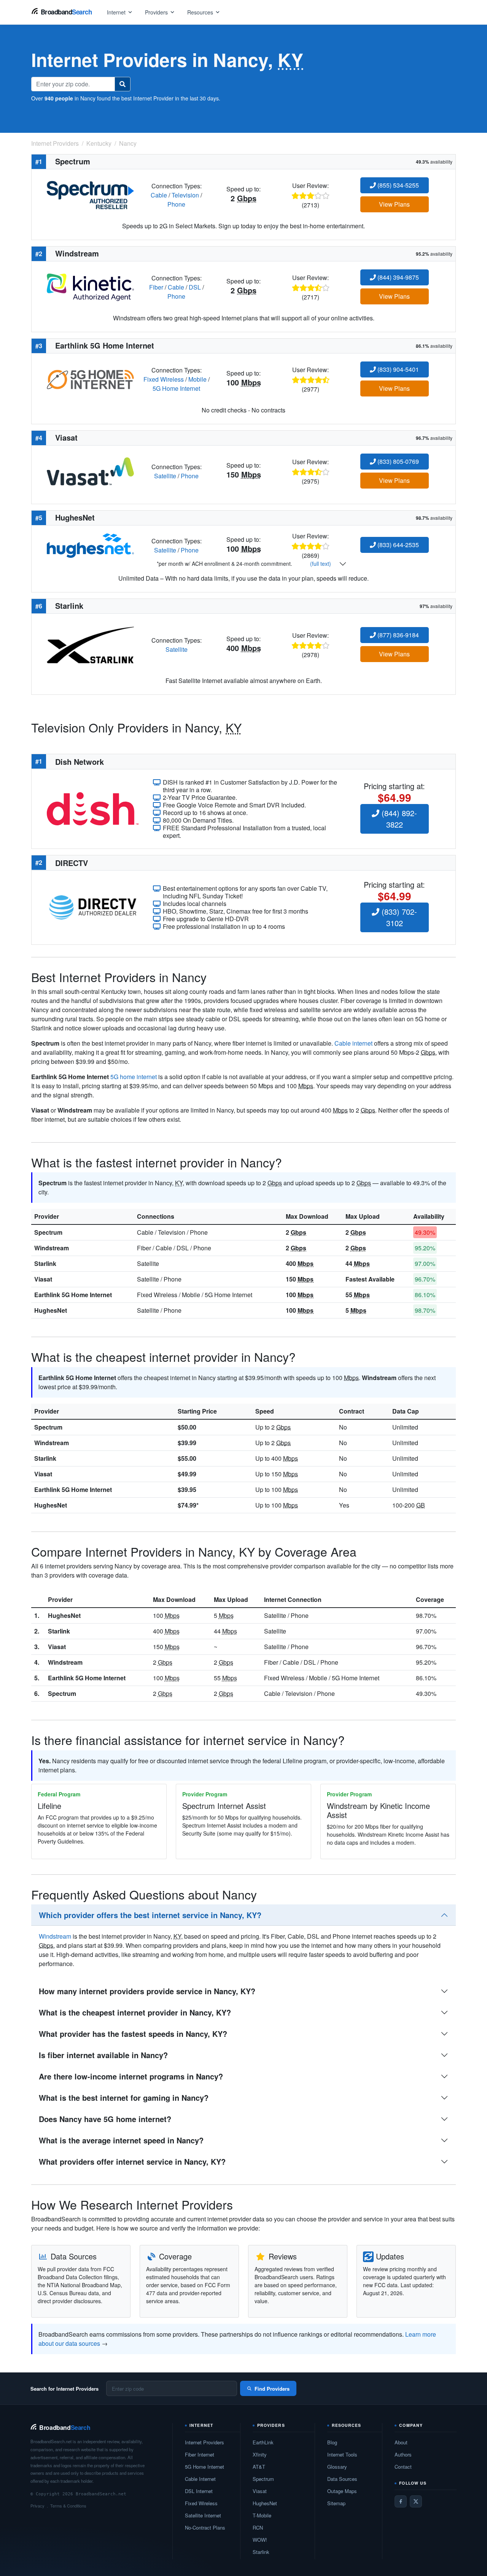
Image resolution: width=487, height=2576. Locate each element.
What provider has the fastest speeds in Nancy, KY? (133, 2034)
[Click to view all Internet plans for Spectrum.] (90, 194)
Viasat (43, 1279)
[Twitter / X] (416, 2501)
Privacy (37, 2506)
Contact (403, 2467)
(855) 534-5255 (397, 185)
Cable (159, 195)
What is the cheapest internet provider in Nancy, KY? (135, 2012)
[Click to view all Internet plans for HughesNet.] (90, 545)
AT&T (259, 2467)
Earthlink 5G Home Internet (73, 1295)
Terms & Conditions (68, 2506)
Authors (403, 2454)
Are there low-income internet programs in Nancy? (131, 2076)
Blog (332, 2442)
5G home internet (134, 1077)
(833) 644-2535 (397, 545)
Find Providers (272, 2389)
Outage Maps (342, 2491)
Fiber (156, 287)
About (401, 2442)
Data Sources (342, 2479)
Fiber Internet (200, 2454)
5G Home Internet (176, 388)
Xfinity (260, 2454)
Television (185, 195)
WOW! (260, 2540)
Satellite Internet (203, 2515)
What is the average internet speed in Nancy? (121, 2140)
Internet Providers (205, 2442)
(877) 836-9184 (397, 635)
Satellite (165, 476)
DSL (195, 287)
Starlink (45, 1263)
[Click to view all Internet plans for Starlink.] (90, 644)
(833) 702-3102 (398, 917)
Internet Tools (342, 2454)
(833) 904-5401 (397, 369)
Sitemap (336, 2503)
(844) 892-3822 (398, 819)
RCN (258, 2527)
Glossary (337, 2467)
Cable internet (353, 1043)
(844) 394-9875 (397, 277)
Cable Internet (200, 2479)
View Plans (394, 204)
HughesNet (51, 1310)
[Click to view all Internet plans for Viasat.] (90, 470)
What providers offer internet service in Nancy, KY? (132, 2161)
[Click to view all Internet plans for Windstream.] (90, 286)
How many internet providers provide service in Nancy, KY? (147, 1991)
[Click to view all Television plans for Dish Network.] (93, 808)
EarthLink (263, 2442)
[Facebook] (401, 2501)
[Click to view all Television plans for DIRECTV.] (93, 907)
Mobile (197, 379)
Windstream (52, 1248)
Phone (176, 204)
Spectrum (48, 1232)
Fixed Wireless (164, 379)
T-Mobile (262, 2515)
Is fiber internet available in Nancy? (103, 2055)
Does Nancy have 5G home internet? (105, 2119)
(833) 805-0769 (397, 461)
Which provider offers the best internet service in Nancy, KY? (150, 1915)
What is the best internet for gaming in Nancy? (124, 2098)
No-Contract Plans (205, 2527)
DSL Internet (199, 2491)
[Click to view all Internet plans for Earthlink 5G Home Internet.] (90, 378)
